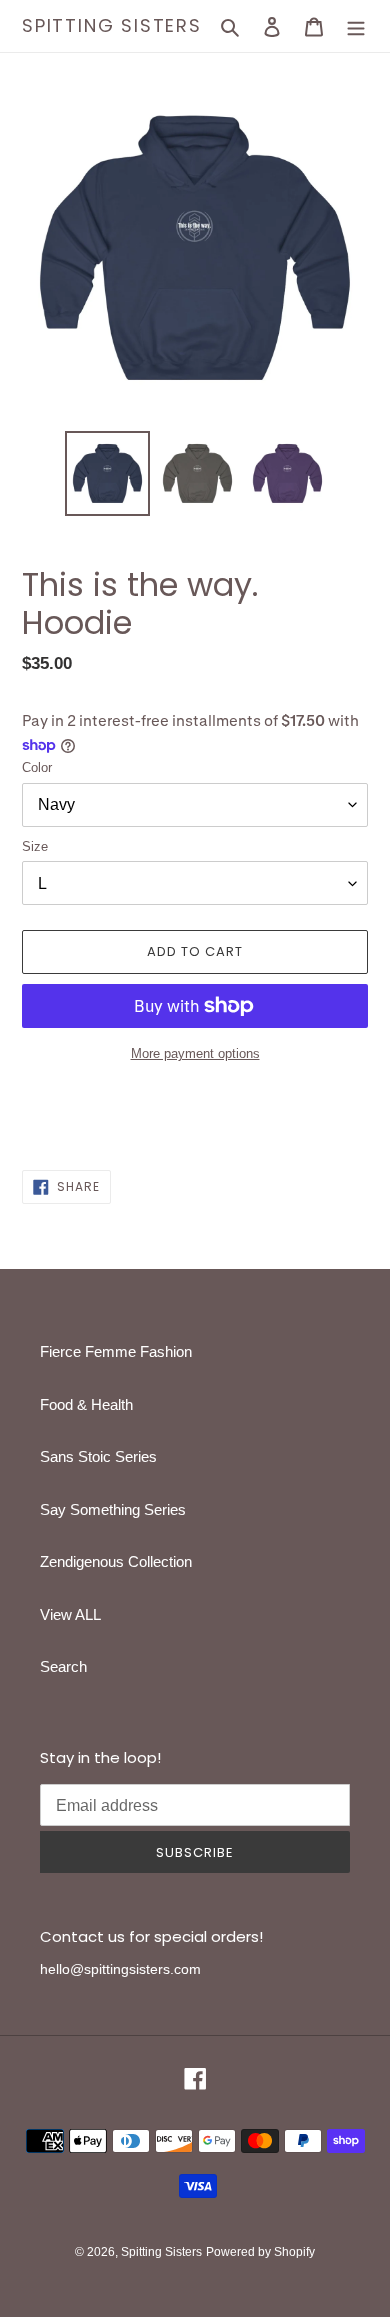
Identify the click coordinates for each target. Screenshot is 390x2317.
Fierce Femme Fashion (116, 1351)
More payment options (195, 1053)
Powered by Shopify (260, 2252)
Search (63, 1666)
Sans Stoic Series (98, 1456)
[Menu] (356, 26)
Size (35, 846)
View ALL (70, 1614)
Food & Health (86, 1404)
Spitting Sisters (112, 26)
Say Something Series (113, 1509)
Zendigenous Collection (116, 1561)
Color (37, 767)
